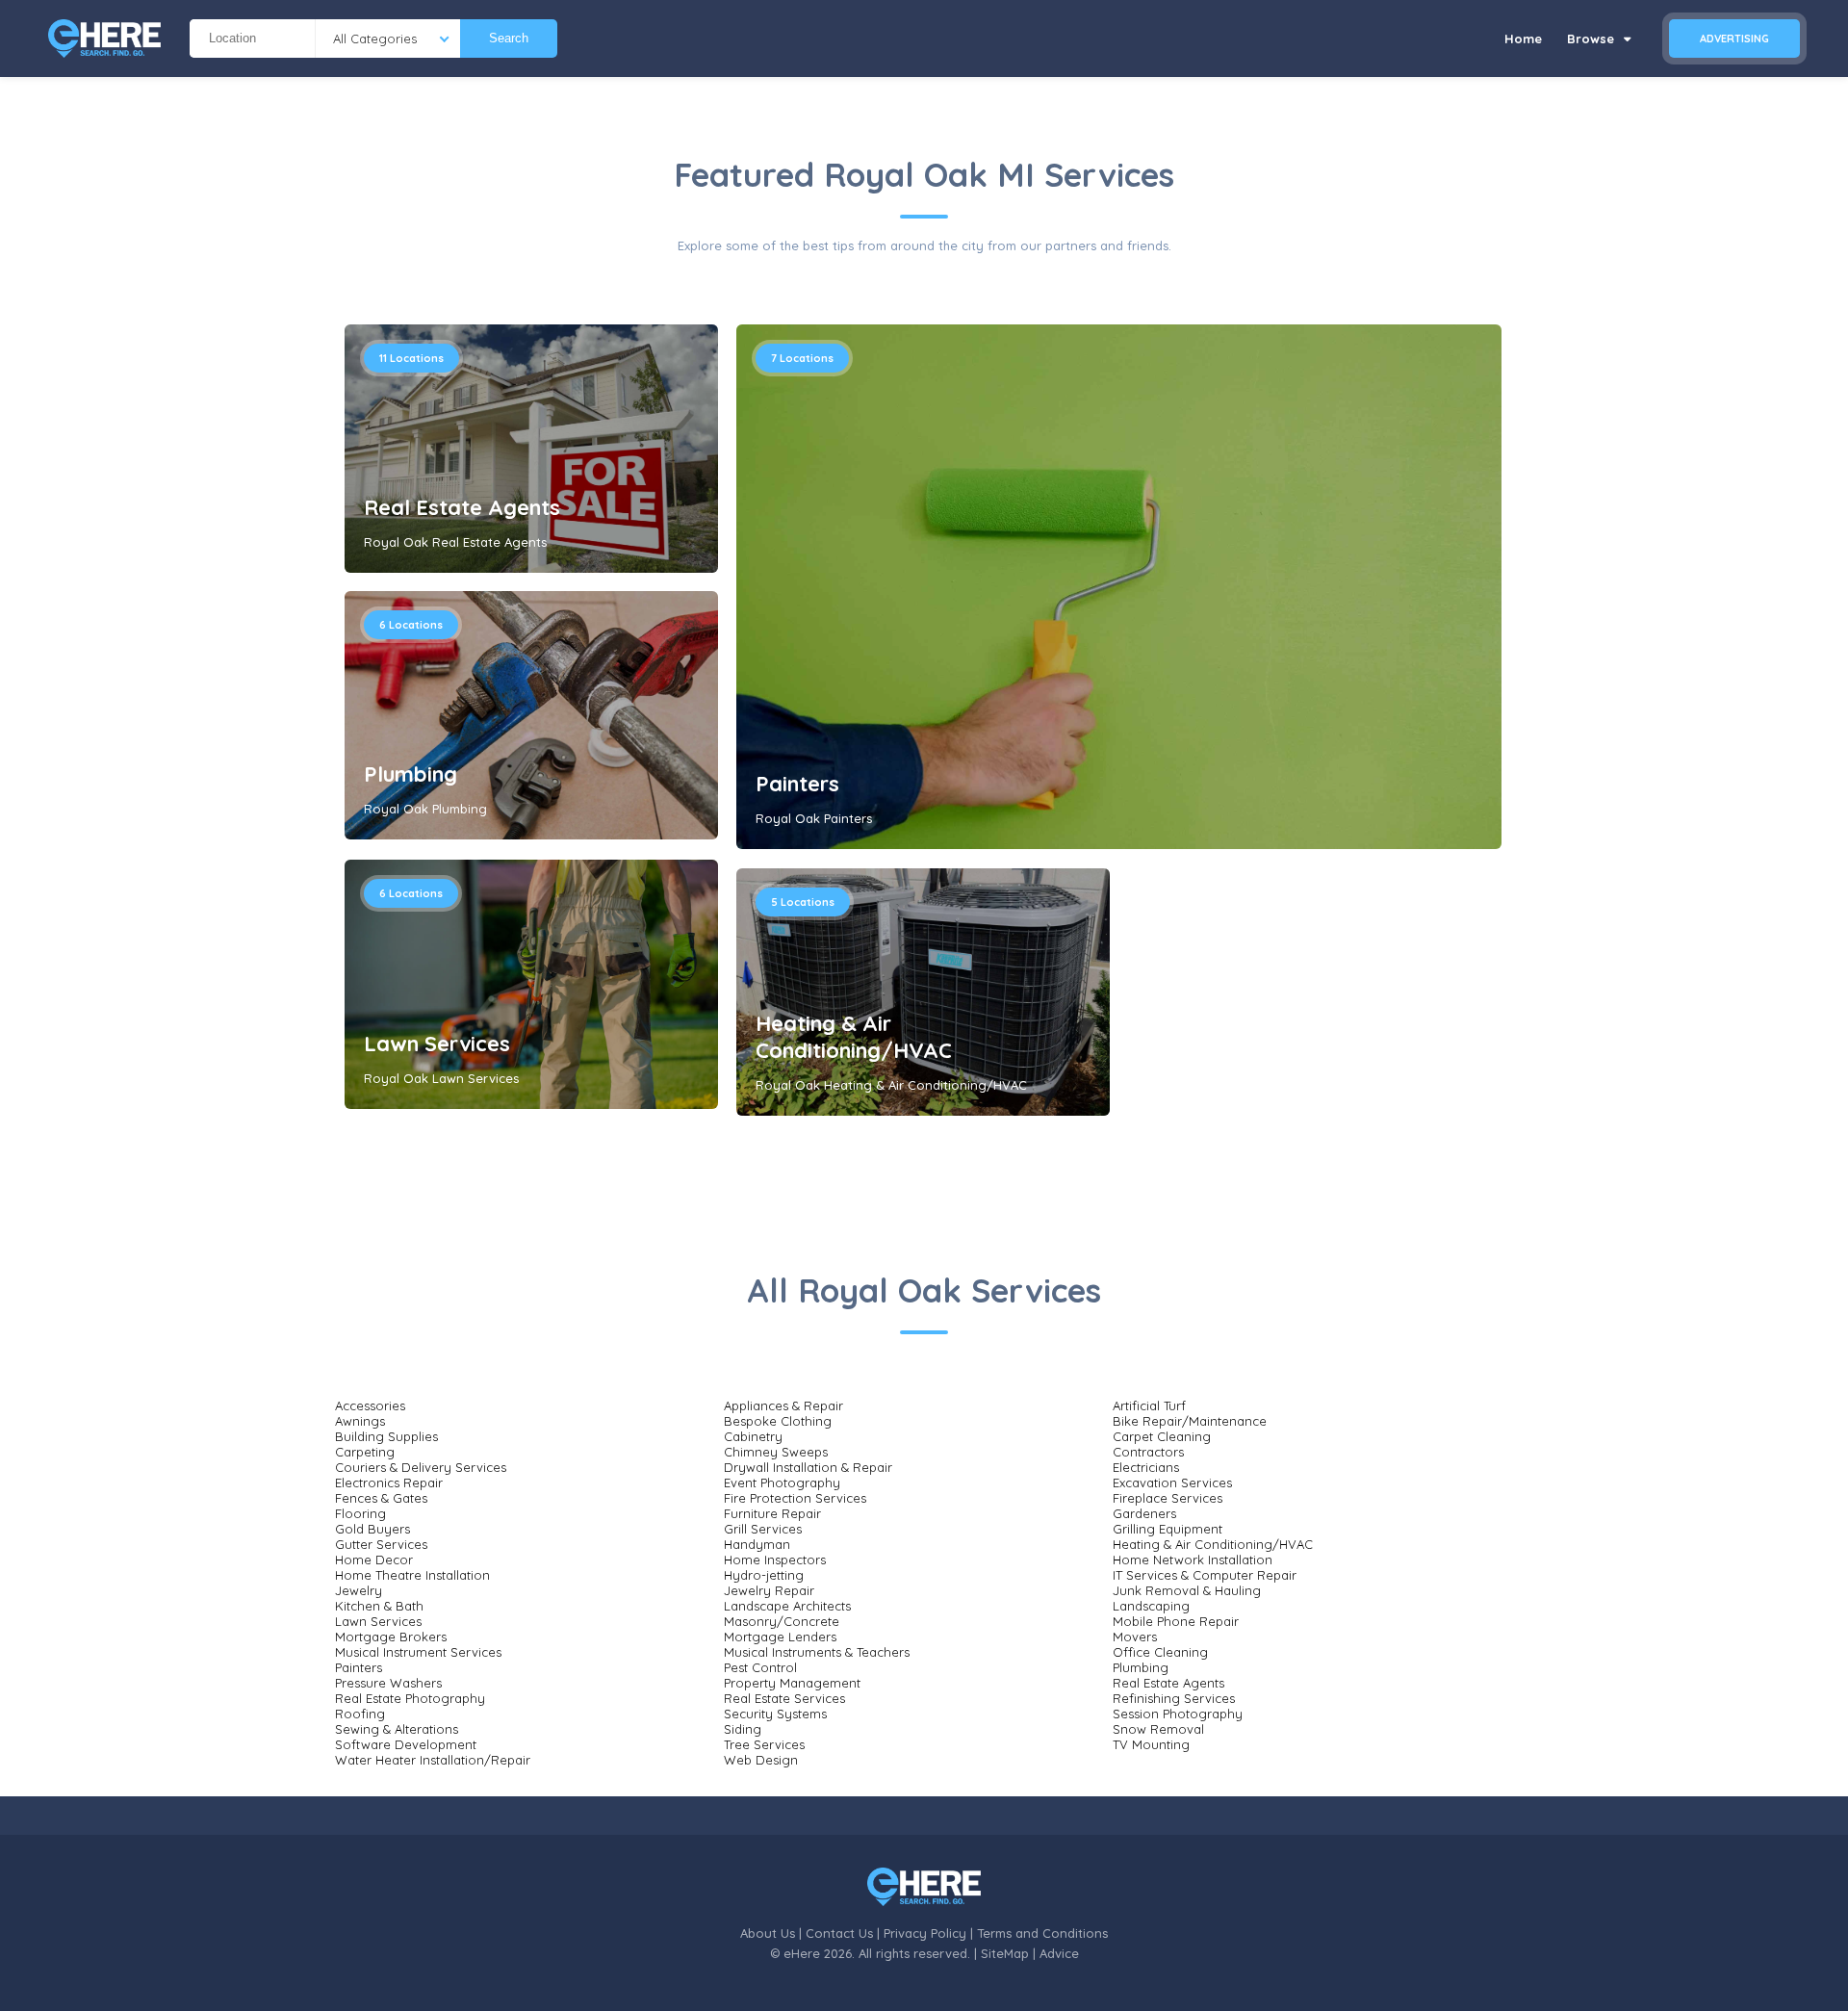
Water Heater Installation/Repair (433, 1760)
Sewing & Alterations (397, 1729)
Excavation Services (1172, 1482)
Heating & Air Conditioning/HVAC (854, 1037)
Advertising (1734, 39)
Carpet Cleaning (1162, 1436)
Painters (797, 784)
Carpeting (365, 1452)
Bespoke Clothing (778, 1421)
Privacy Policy (925, 1933)
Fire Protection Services (795, 1498)
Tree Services (764, 1744)
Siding (743, 1729)
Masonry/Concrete (782, 1621)
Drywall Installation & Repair (808, 1467)
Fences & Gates (381, 1498)
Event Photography (782, 1482)
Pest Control (760, 1667)
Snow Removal (1158, 1729)
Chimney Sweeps (776, 1452)
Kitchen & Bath (379, 1606)
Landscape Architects (787, 1606)
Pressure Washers (388, 1683)
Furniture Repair (772, 1513)
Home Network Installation (1193, 1560)
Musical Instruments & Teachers (817, 1652)
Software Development (406, 1744)
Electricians (1146, 1467)
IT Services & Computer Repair (1205, 1575)
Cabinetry (753, 1436)
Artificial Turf (1149, 1405)
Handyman (757, 1544)
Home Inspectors (775, 1560)
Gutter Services (381, 1544)
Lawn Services (437, 1044)
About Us (768, 1933)
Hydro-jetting (764, 1575)
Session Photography (1178, 1714)
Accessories (370, 1405)
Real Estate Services (784, 1698)
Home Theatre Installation (412, 1575)
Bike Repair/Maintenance (1190, 1421)
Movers (1135, 1637)
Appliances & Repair (783, 1405)
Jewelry (359, 1590)
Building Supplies (386, 1436)
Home (1523, 39)
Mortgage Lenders (780, 1637)
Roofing (360, 1714)
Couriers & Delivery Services (421, 1467)
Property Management (792, 1683)
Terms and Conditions (1042, 1933)
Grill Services (763, 1529)
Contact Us (839, 1933)
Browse (1592, 39)
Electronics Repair (389, 1482)
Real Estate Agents (462, 507)
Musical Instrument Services (418, 1652)
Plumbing (411, 774)
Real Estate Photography (410, 1698)
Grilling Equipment (1168, 1529)
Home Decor (374, 1560)
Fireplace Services (1168, 1498)
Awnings (360, 1421)
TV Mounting (1151, 1744)
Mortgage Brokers (391, 1637)
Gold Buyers (372, 1529)
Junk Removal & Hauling (1187, 1590)
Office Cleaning (1160, 1652)
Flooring (360, 1513)
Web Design (761, 1760)
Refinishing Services (1174, 1698)
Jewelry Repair (769, 1590)
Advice (1059, 1953)
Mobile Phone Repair (1176, 1621)
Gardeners (1144, 1513)
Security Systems (775, 1714)
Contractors (1148, 1452)
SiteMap (1005, 1953)
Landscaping (1151, 1606)
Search (509, 38)
